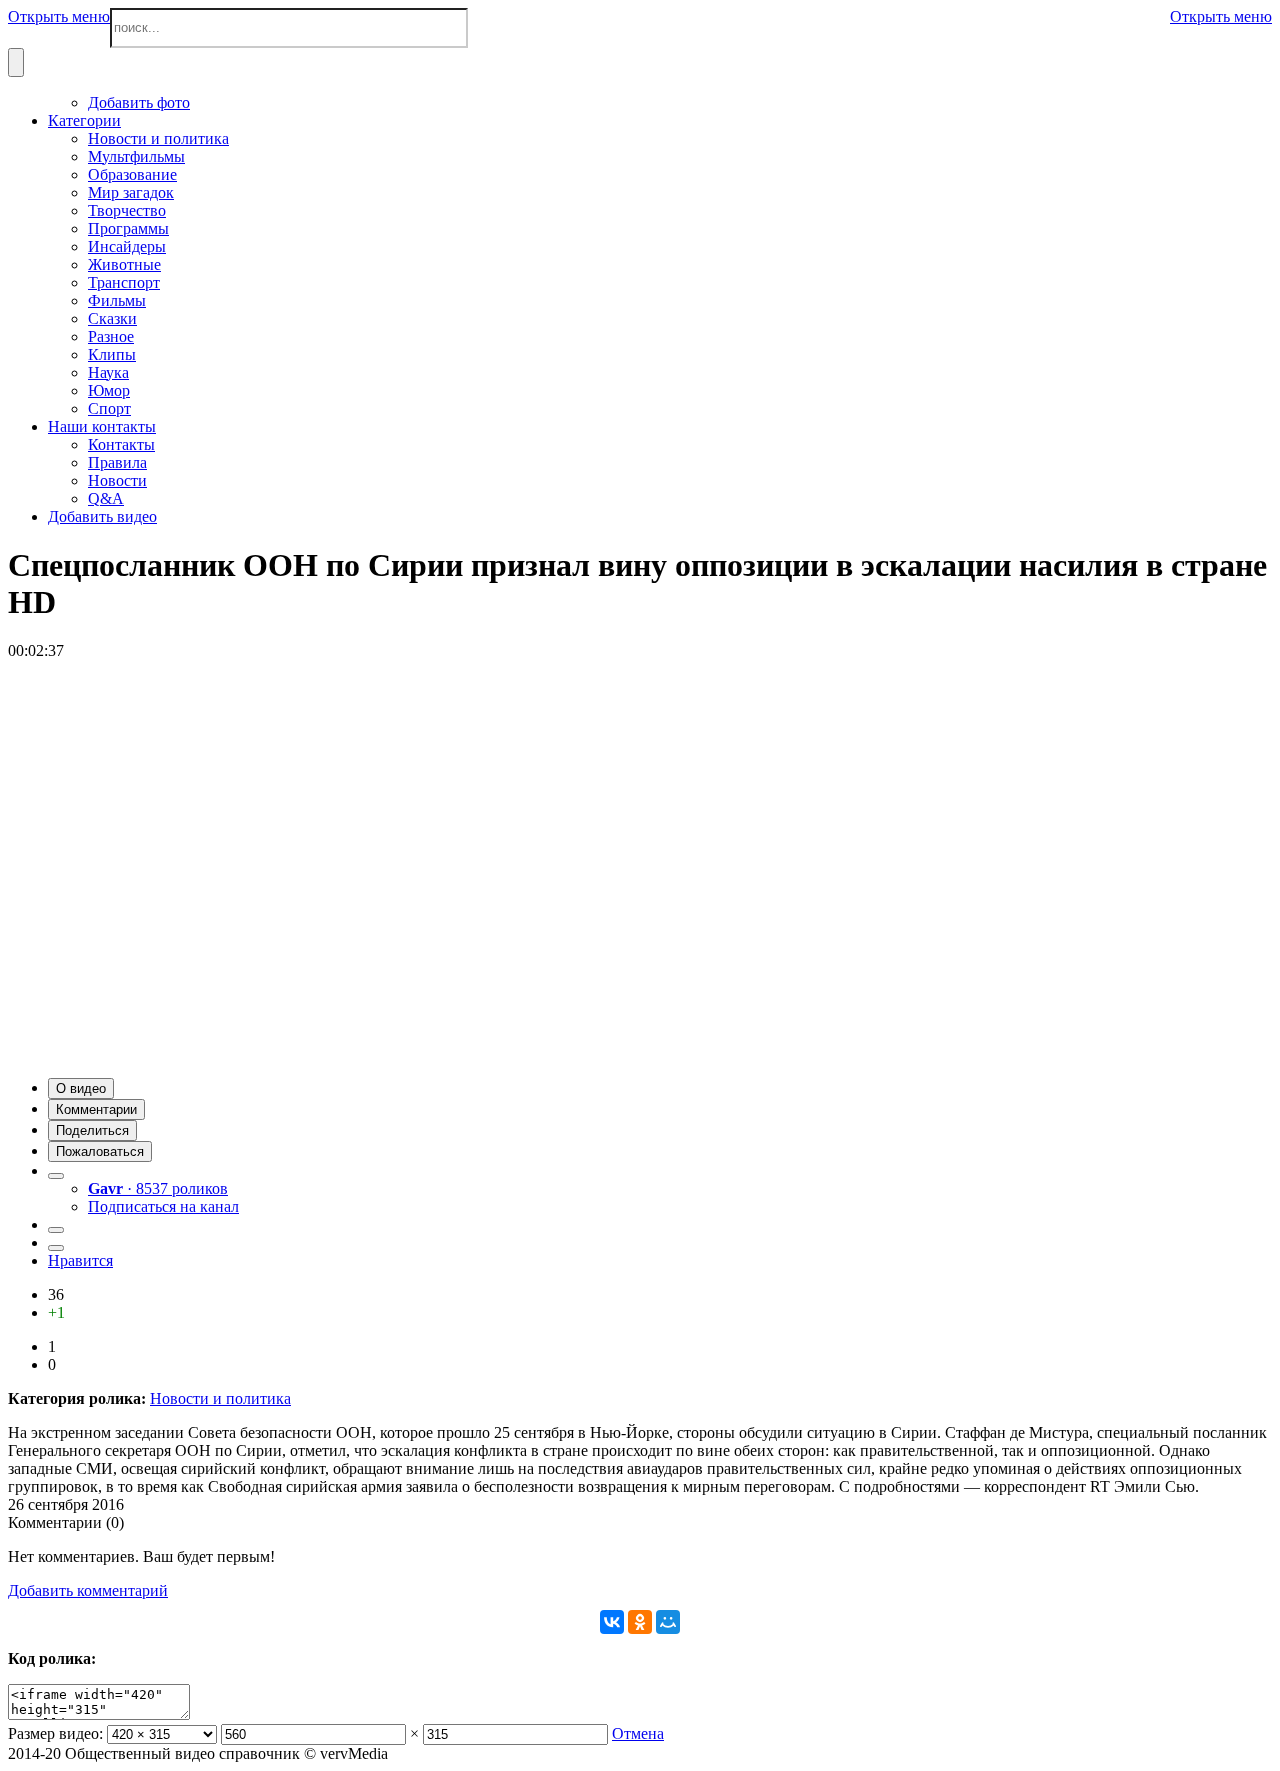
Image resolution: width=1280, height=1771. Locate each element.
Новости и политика (220, 1398)
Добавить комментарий (88, 1590)
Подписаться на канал (163, 1206)
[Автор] (56, 1176)
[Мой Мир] (668, 1622)
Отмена (638, 1733)
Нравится (80, 1260)
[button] (81, 1088)
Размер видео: (55, 1733)
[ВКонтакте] (612, 1622)
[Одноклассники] (640, 1622)
